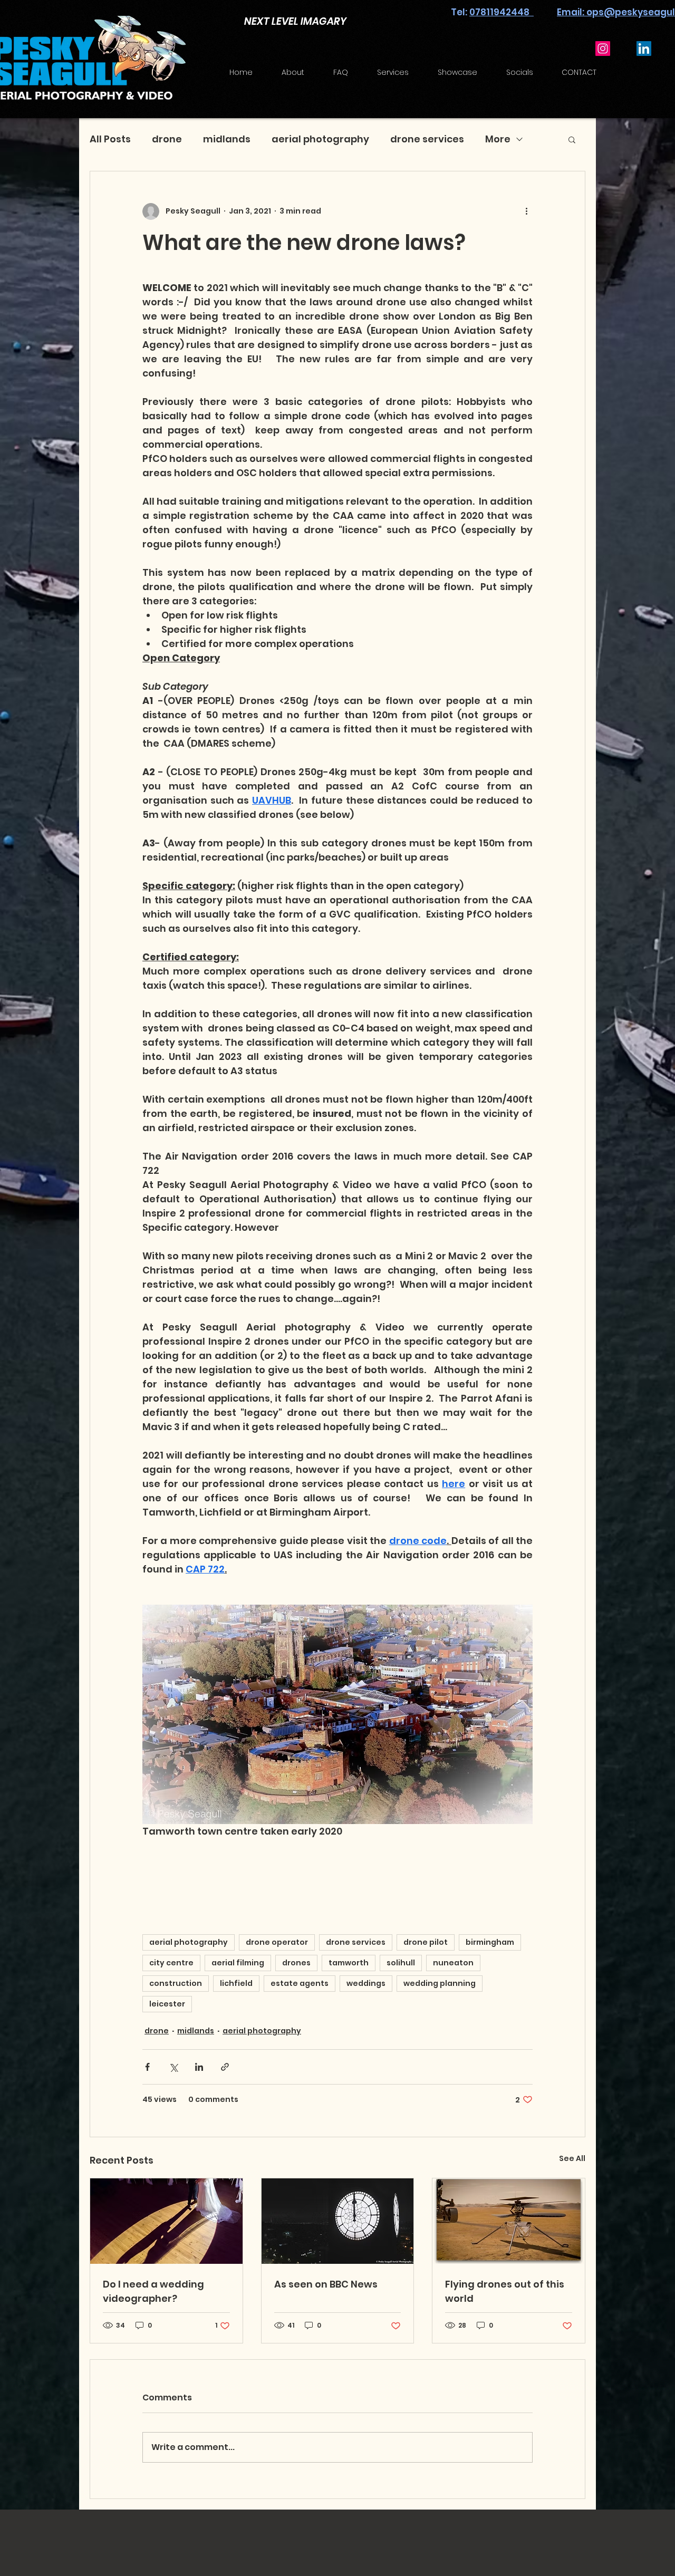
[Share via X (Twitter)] (173, 2067)
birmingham (490, 1942)
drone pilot (426, 1942)
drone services (427, 139)
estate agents (300, 1983)
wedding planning (440, 1983)
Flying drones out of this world (505, 2291)
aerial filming (238, 1963)
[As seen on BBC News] (338, 2221)
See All (572, 2158)
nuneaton (453, 1963)
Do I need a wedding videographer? (153, 2291)
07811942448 (502, 12)
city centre (171, 1963)
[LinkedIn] (644, 49)
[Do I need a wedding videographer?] (166, 2221)
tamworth (349, 1963)
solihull (401, 1963)
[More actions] (526, 211)
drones (296, 1963)
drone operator (277, 1942)
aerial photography (320, 139)
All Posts (110, 139)
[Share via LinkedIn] (199, 2067)
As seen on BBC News (326, 2284)
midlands (227, 139)
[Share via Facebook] (147, 2067)
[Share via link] (225, 2067)
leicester (167, 2004)
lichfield (236, 1983)
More (498, 139)
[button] (572, 139)
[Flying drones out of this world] (509, 2221)
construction (176, 1983)
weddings (366, 1983)
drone (167, 139)
